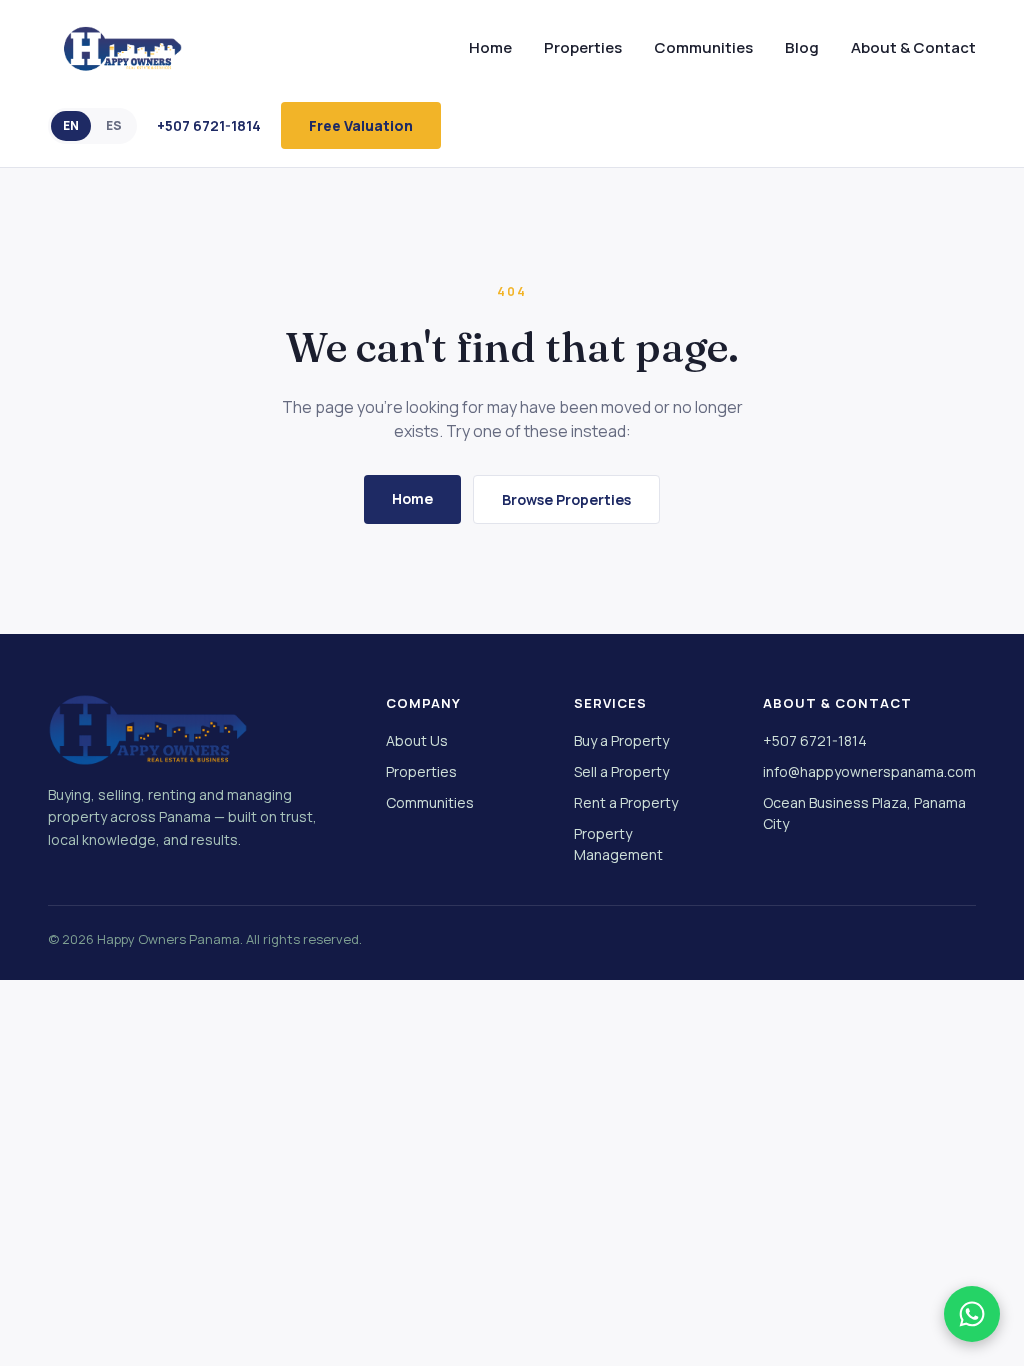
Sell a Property (621, 771)
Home (490, 47)
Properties (583, 47)
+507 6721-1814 (209, 125)
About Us (417, 740)
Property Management (618, 844)
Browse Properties (566, 499)
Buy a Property (621, 740)
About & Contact (913, 47)
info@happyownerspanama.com (869, 771)
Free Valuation (361, 125)
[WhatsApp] (972, 1314)
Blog (802, 47)
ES (114, 125)
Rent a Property (626, 802)
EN (71, 125)
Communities (703, 47)
